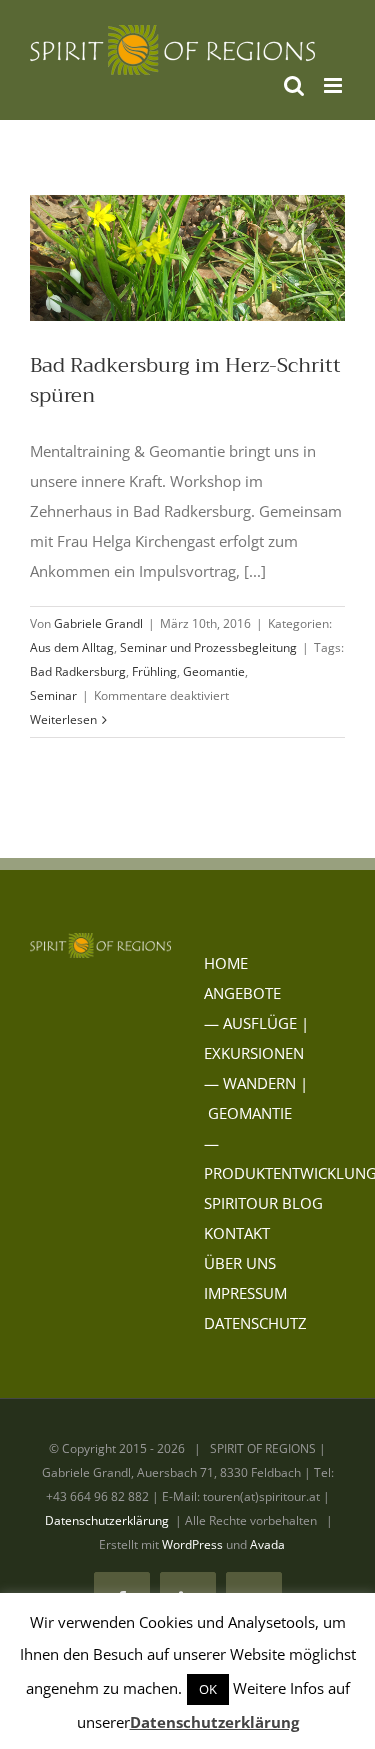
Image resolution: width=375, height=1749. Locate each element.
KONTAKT (237, 1233)
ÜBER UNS (240, 1263)
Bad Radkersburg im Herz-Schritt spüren (185, 380)
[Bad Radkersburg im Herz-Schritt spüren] (187, 258)
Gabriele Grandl (98, 623)
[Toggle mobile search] (294, 85)
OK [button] (208, 1689)
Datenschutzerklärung (107, 1520)
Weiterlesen (63, 719)
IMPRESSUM (245, 1293)
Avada (267, 1544)
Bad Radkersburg (78, 671)
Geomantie (214, 671)
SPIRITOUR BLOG (263, 1203)
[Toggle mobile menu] (334, 85)
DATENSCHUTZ (255, 1323)
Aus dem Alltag (72, 647)
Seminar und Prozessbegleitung (208, 647)
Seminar (53, 695)
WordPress (192, 1544)
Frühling (154, 671)
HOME (226, 963)
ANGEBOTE (242, 993)
